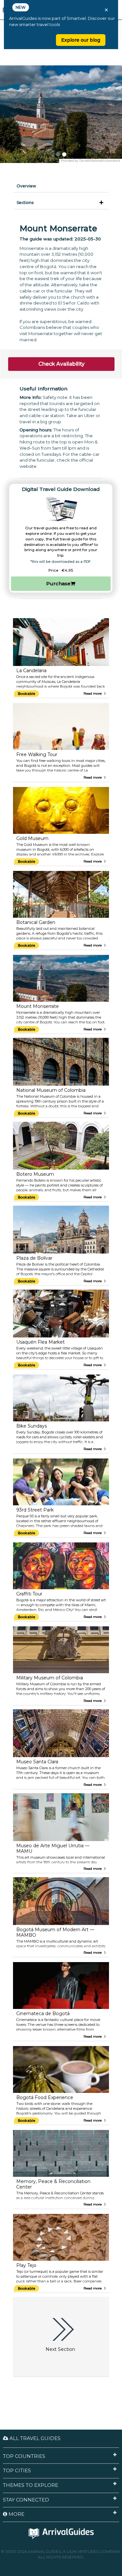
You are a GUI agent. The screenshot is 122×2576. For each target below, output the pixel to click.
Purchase (58, 583)
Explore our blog (81, 40)
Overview (26, 186)
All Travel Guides (34, 2438)
